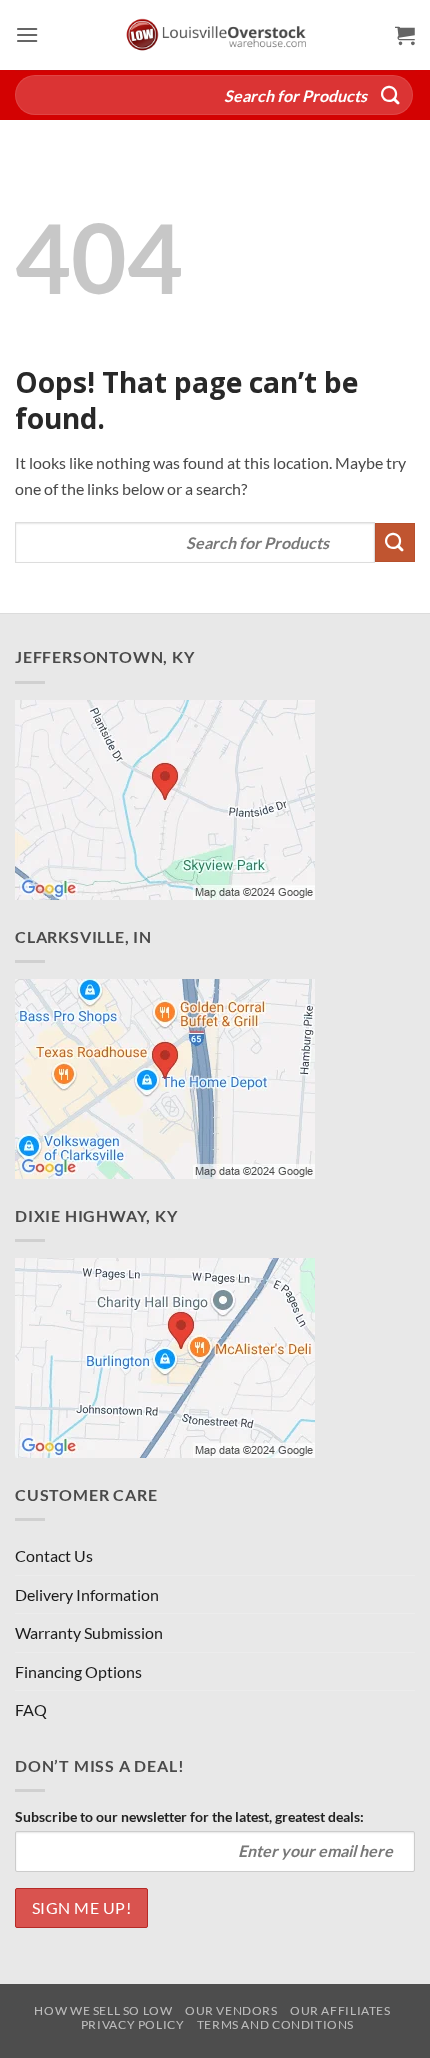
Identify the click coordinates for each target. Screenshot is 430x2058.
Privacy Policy (133, 2024)
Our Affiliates (340, 2010)
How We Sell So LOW (103, 2010)
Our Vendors (231, 2010)
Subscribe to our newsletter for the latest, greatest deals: (189, 1816)
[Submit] (391, 94)
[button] (27, 34)
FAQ (31, 1709)
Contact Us (54, 1555)
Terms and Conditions (275, 2024)
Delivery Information (87, 1594)
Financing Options (78, 1671)
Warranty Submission (89, 1632)
